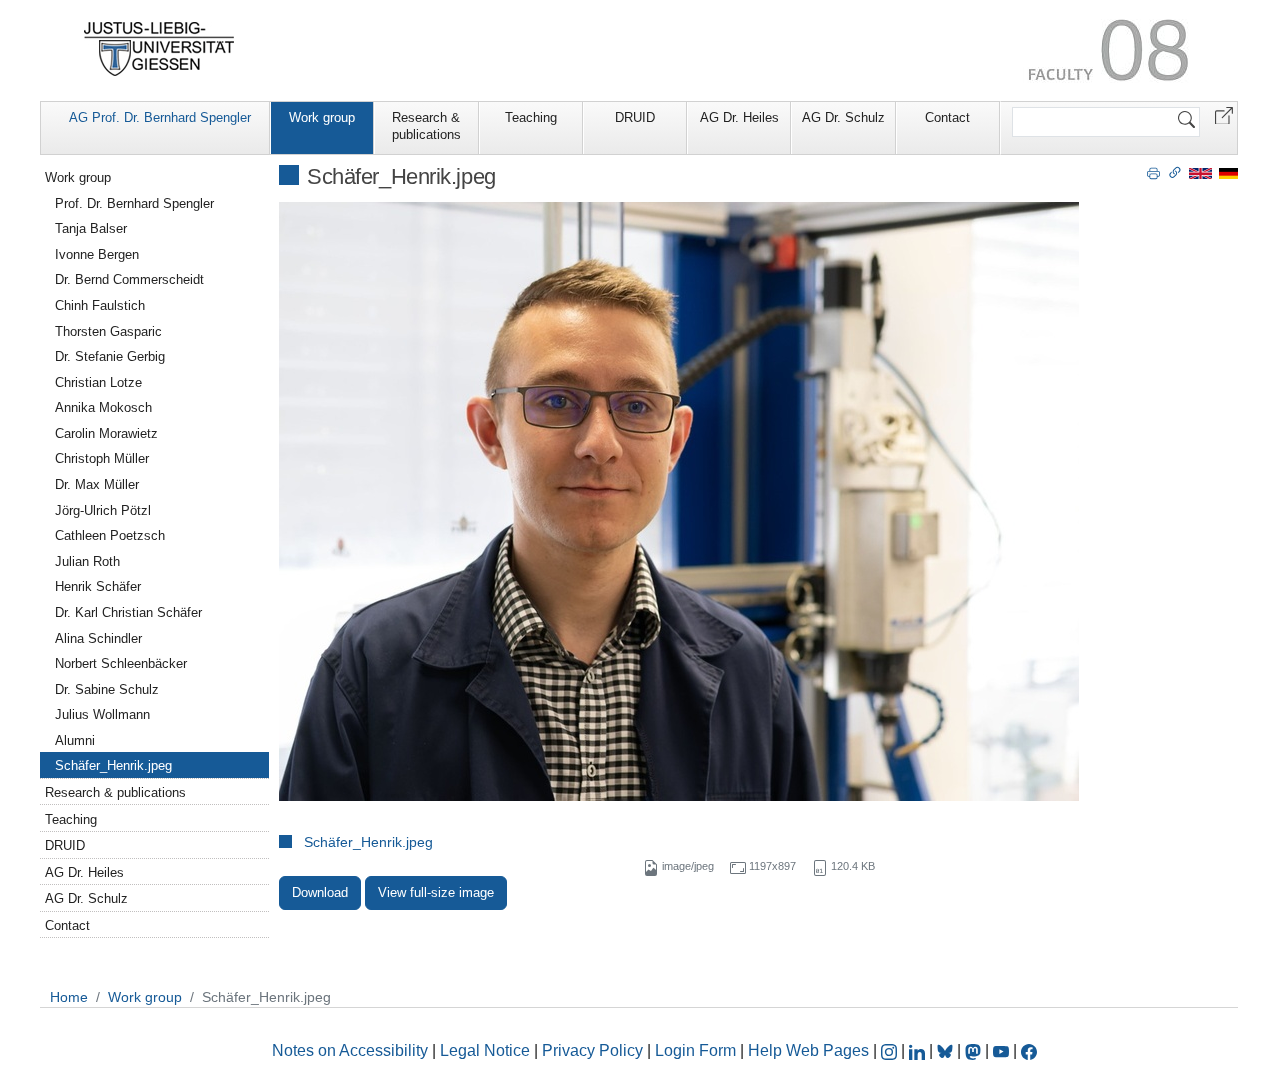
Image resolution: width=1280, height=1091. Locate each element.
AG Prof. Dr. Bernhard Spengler (160, 117)
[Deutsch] (1228, 172)
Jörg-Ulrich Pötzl (103, 510)
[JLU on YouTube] (1003, 1050)
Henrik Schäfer (98, 586)
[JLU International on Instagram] (891, 1050)
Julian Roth (87, 561)
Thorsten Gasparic (108, 331)
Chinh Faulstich (100, 305)
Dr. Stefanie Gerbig (110, 356)
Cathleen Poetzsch (110, 535)
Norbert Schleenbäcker (121, 663)
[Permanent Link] (1175, 172)
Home (69, 997)
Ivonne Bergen (97, 254)
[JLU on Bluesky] (947, 1050)
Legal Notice (485, 1050)
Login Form (695, 1050)
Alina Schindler (98, 638)
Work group (322, 117)
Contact (947, 117)
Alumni (75, 740)
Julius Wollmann (102, 714)
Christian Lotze (98, 382)
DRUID (635, 117)
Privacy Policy (592, 1050)
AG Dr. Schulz (843, 117)
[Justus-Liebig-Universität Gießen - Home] (159, 49)
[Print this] (1153, 172)
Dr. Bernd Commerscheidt (129, 279)
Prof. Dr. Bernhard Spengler (134, 203)
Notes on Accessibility (352, 1050)
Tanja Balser (91, 228)
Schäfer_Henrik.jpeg (368, 842)
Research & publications (426, 126)
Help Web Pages (808, 1050)
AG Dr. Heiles (739, 117)
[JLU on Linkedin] (919, 1050)
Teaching (531, 117)
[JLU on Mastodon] (975, 1050)
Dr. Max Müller (97, 484)
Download (320, 892)
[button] (1224, 114)
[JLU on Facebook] (1029, 1050)
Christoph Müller (102, 458)
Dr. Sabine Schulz (107, 689)
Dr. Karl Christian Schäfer (128, 612)
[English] (1200, 172)
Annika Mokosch (103, 407)
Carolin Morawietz (106, 433)
